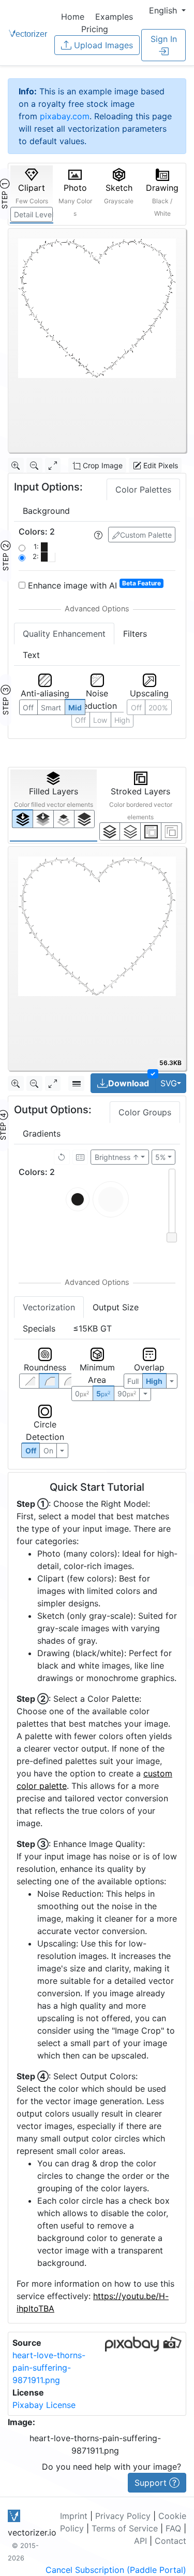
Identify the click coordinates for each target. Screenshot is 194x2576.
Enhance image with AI (93, 585)
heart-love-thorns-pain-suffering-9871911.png (49, 2368)
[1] (64, 819)
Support (152, 2483)
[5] (130, 831)
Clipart (32, 194)
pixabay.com (65, 116)
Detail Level (33, 214)
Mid (75, 708)
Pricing (95, 29)
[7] (110, 831)
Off (31, 1451)
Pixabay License (44, 2405)
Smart (51, 708)
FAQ (173, 2528)
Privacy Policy (123, 2516)
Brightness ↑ (117, 1157)
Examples (114, 17)
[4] (85, 819)
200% (158, 708)
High (122, 720)
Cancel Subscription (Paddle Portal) (116, 2570)
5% (160, 1157)
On (48, 1451)
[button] (167, 10)
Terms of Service (125, 2528)
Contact (170, 2541)
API (140, 2541)
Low (100, 720)
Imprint (74, 2516)
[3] (171, 831)
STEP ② (5, 556)
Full (133, 1381)
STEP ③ (5, 700)
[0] (23, 818)
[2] (151, 831)
